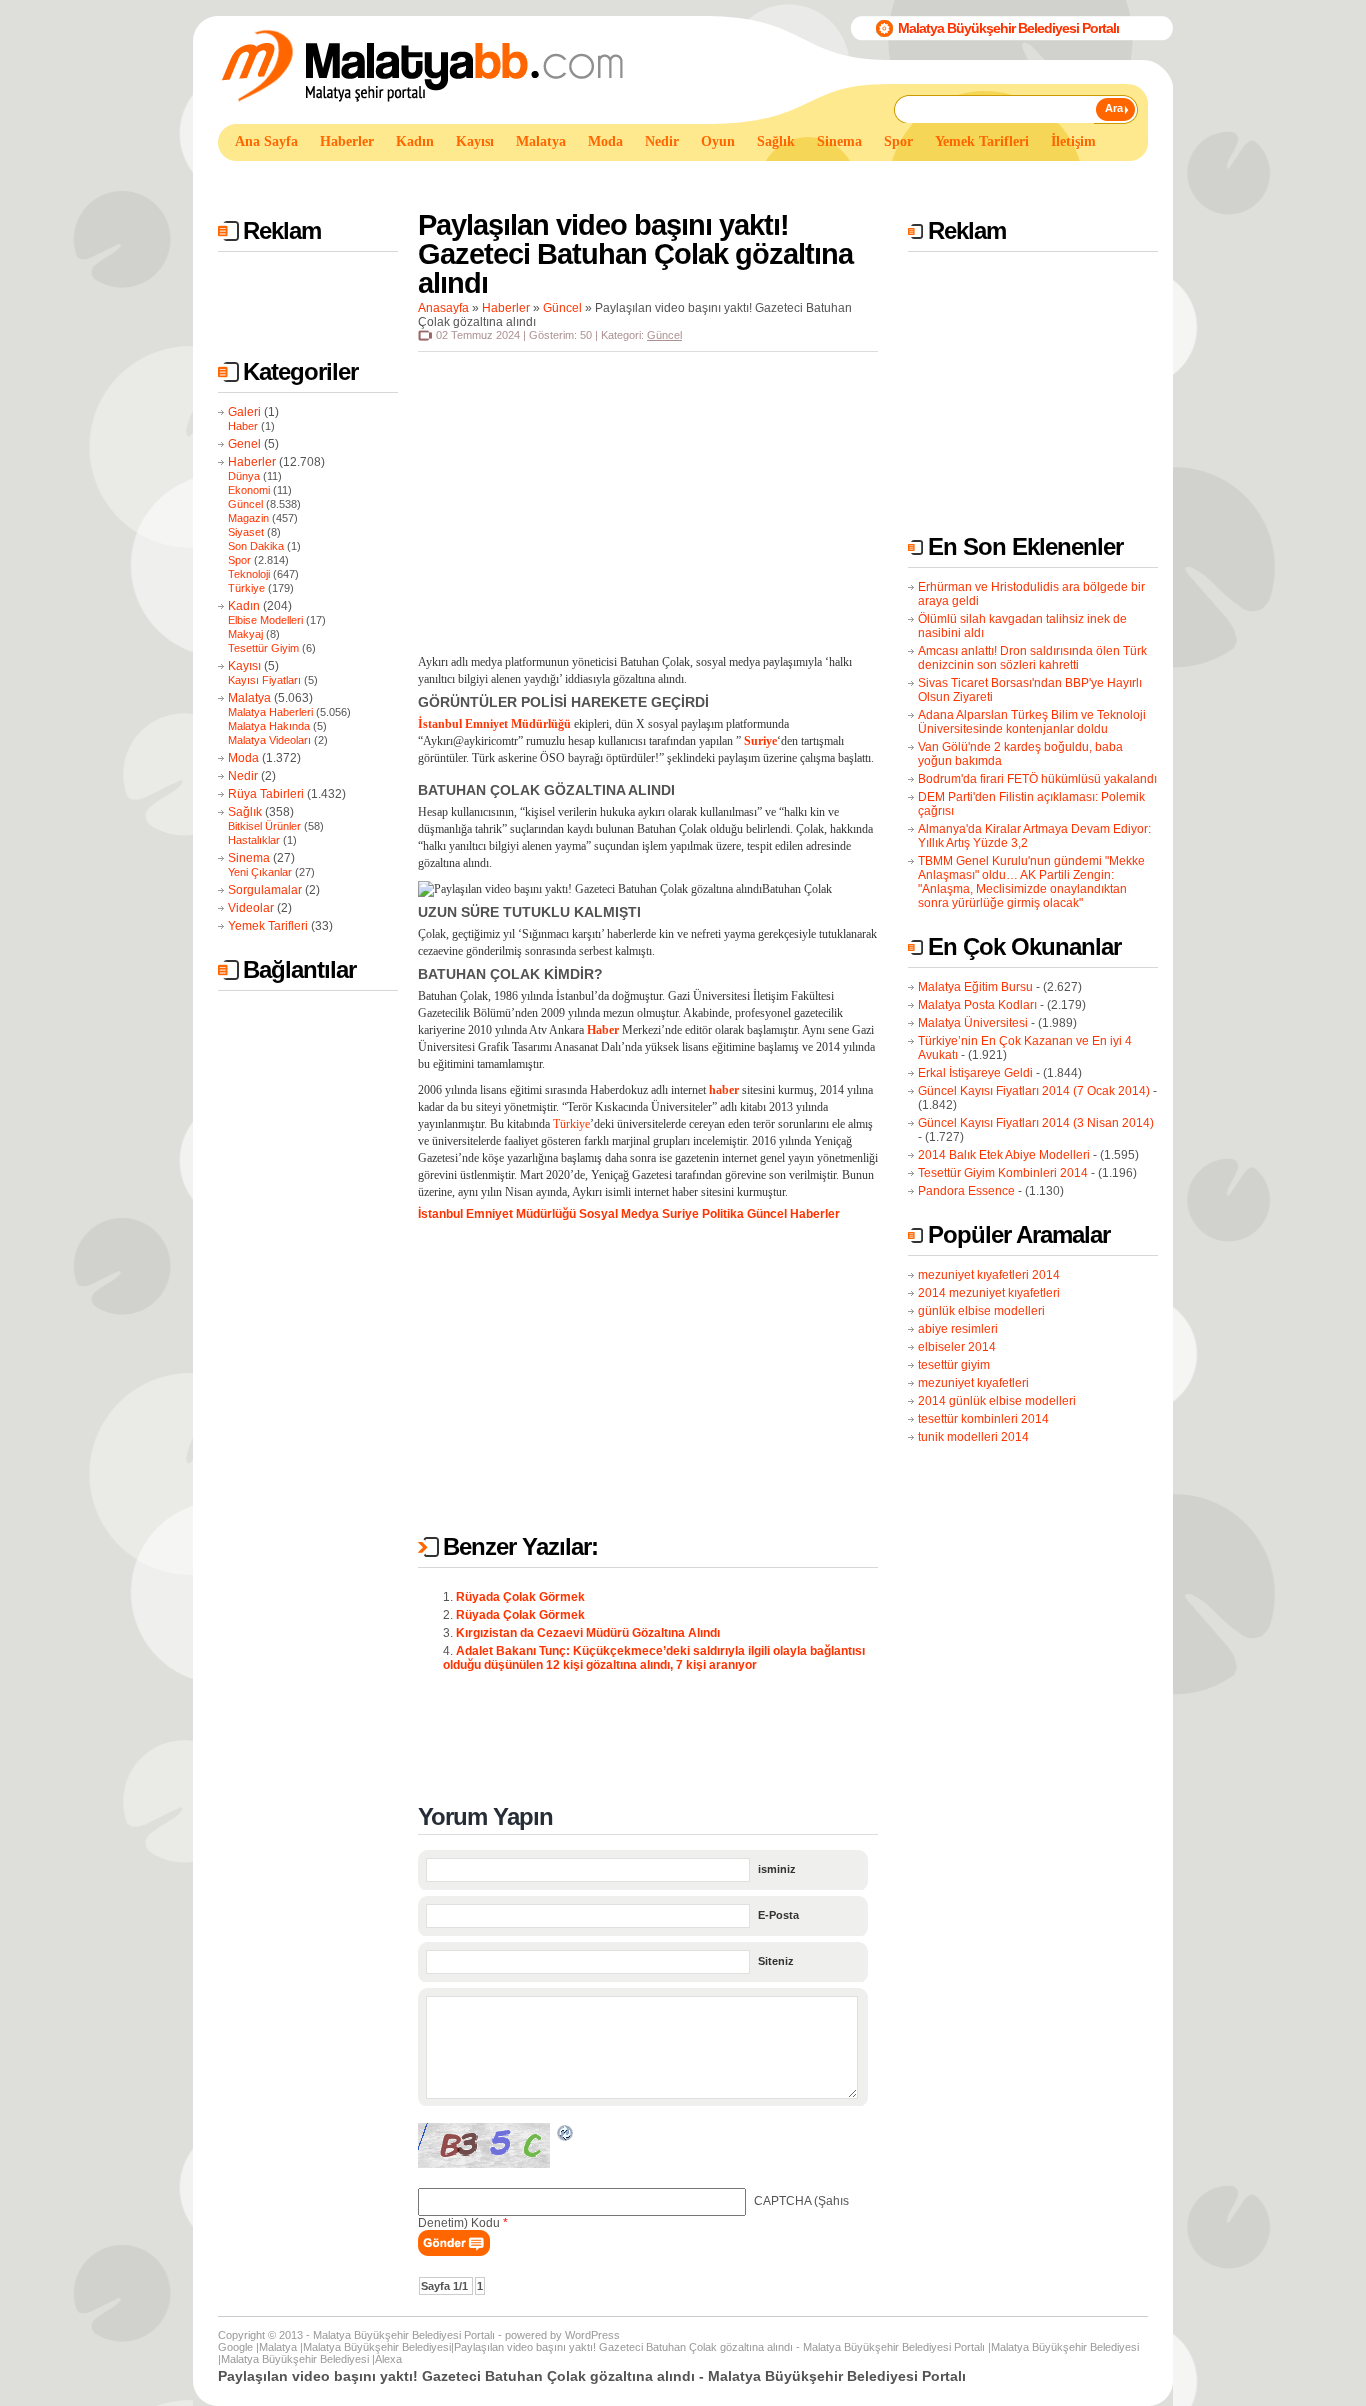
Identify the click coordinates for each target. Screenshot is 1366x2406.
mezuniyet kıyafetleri (973, 1383)
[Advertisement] (582, 178)
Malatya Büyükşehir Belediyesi (377, 2347)
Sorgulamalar (265, 890)
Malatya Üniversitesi (973, 1023)
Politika (723, 1214)
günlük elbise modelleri (981, 1311)
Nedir (243, 776)
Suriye (680, 1214)
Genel (244, 444)
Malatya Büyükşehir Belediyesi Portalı (1008, 28)
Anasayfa (443, 308)
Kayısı (244, 666)
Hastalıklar (254, 840)
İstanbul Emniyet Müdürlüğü (497, 1214)
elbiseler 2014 (957, 1347)
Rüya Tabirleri (266, 794)
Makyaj (245, 634)
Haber (243, 426)
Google (235, 2347)
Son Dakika (256, 546)
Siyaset (246, 532)
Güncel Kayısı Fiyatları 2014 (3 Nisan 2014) (1036, 1123)
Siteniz (776, 1961)
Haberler (252, 462)
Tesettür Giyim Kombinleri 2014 (1003, 1173)
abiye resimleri (958, 1329)
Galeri (244, 412)
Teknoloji (249, 574)
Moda (243, 758)
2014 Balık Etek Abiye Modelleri (1004, 1155)
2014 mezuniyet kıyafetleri (989, 1293)
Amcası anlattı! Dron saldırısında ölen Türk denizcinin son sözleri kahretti (1032, 658)
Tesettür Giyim (263, 648)
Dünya (244, 476)
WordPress (592, 2335)
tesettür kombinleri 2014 (983, 1419)
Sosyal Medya (619, 1214)
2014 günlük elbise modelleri (997, 1401)
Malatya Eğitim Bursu (975, 987)
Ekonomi (249, 490)
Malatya (249, 698)
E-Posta (778, 1915)
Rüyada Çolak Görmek (520, 1597)
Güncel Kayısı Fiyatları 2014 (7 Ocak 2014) (1034, 1091)
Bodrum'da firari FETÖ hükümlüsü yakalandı (1037, 779)
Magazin (248, 518)
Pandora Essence (966, 1191)
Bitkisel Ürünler (264, 826)
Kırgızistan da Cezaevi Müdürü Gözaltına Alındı (588, 1633)
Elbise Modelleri (265, 620)
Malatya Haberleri (270, 712)
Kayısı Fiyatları (264, 680)
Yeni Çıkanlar (260, 872)
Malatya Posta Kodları (977, 1005)
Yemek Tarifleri (268, 926)
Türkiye (246, 588)
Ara (1114, 108)
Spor (239, 560)
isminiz (777, 1869)
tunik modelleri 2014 (973, 1437)
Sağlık (245, 812)
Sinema (249, 858)
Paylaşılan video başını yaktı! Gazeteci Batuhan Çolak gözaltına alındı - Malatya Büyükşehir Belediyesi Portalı (719, 2347)
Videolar (251, 908)
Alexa (388, 2359)
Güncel (245, 504)
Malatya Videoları (269, 740)
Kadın (244, 606)
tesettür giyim (954, 1365)
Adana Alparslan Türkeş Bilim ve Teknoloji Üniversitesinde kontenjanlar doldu (1032, 722)
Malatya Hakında (269, 726)
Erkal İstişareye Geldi (975, 1073)
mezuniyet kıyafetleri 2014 (989, 1275)
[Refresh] (566, 2136)
